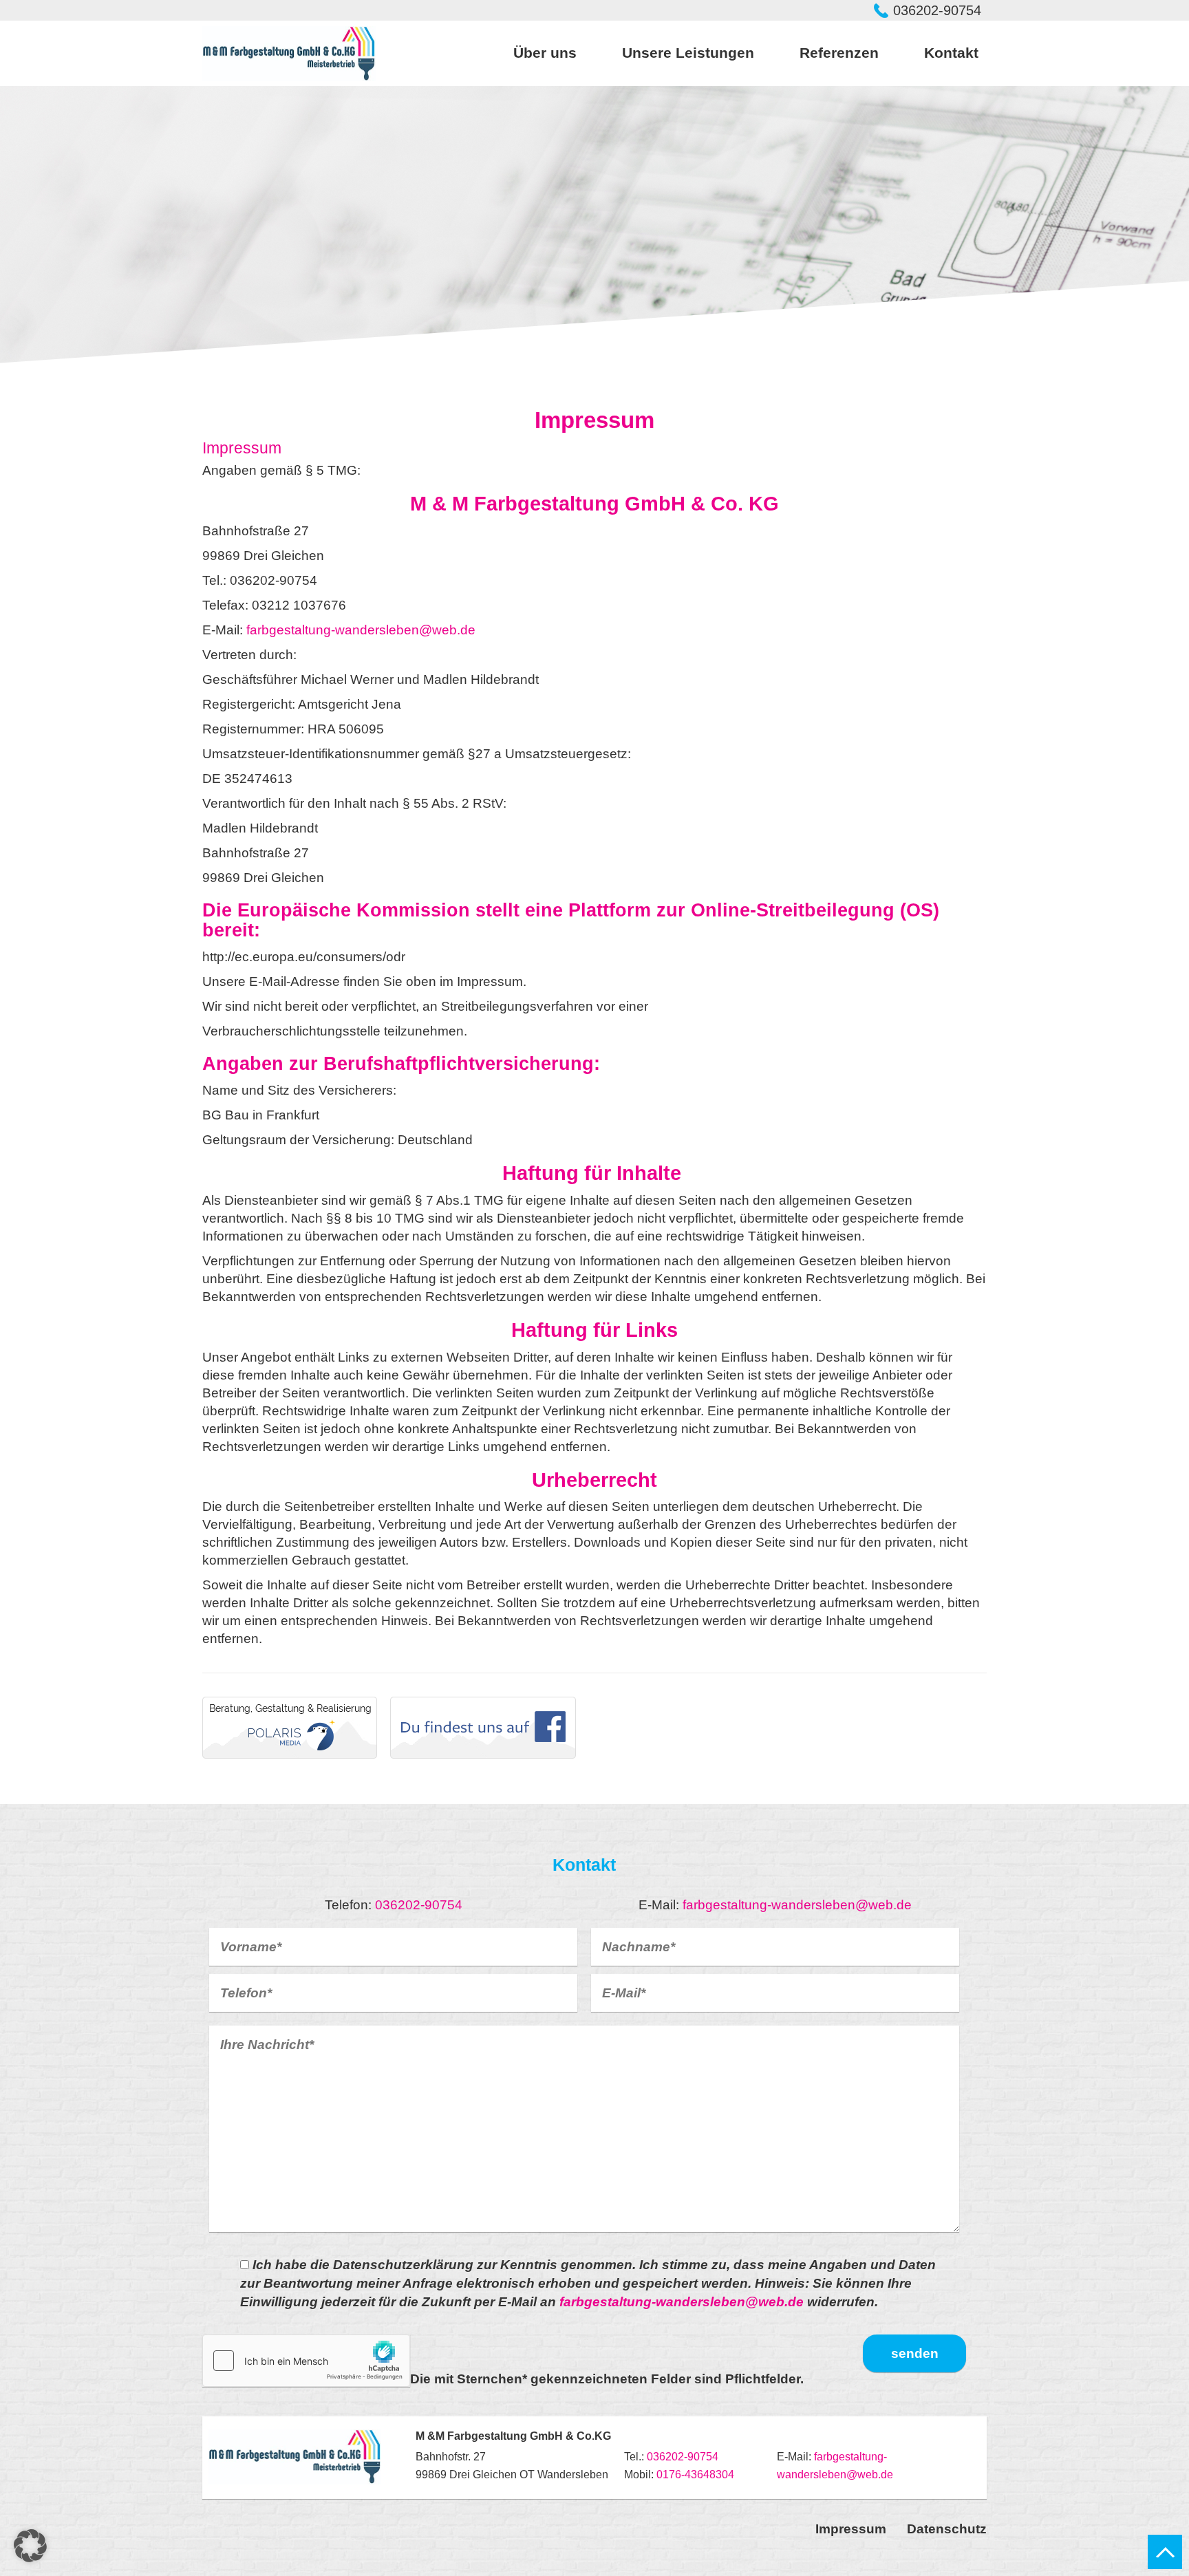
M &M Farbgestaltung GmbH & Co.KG (289, 54)
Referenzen (839, 53)
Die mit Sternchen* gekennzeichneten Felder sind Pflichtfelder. (607, 2379)
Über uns (545, 53)
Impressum (851, 2529)
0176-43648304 (695, 2475)
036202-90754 (937, 10)
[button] (30, 2546)
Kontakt (951, 53)
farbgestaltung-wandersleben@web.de (361, 630)
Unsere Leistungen (688, 53)
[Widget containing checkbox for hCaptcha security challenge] (306, 2361)
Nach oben (1165, 2552)
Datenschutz (947, 2529)
